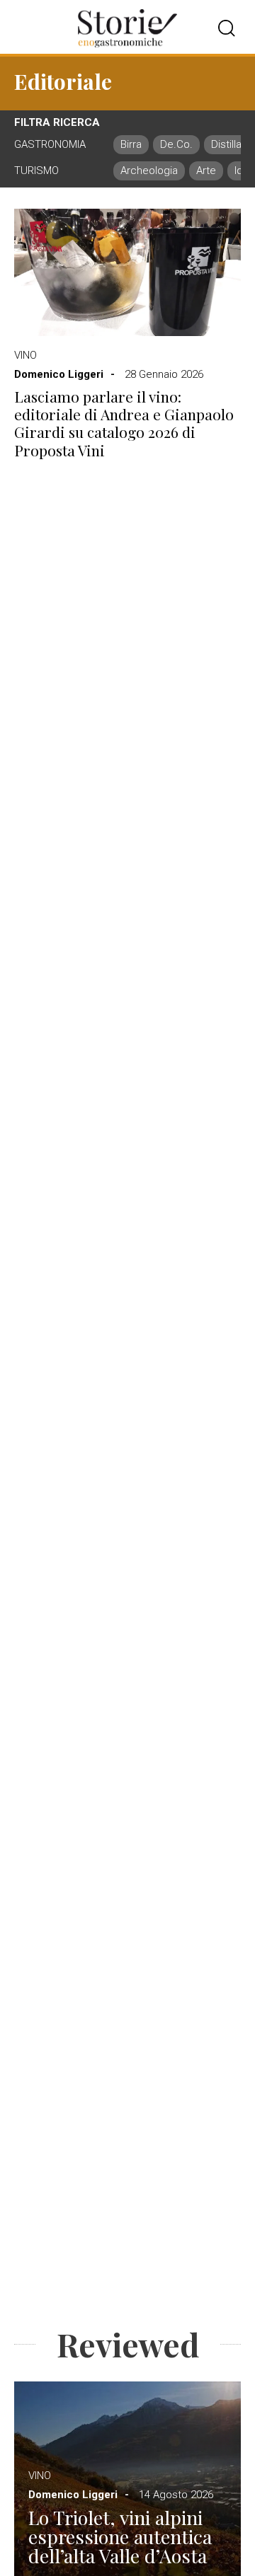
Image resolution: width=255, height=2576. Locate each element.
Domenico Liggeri (59, 374)
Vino (25, 355)
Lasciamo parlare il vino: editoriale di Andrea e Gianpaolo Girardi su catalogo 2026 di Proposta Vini (124, 423)
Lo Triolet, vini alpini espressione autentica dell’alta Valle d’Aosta (120, 2537)
